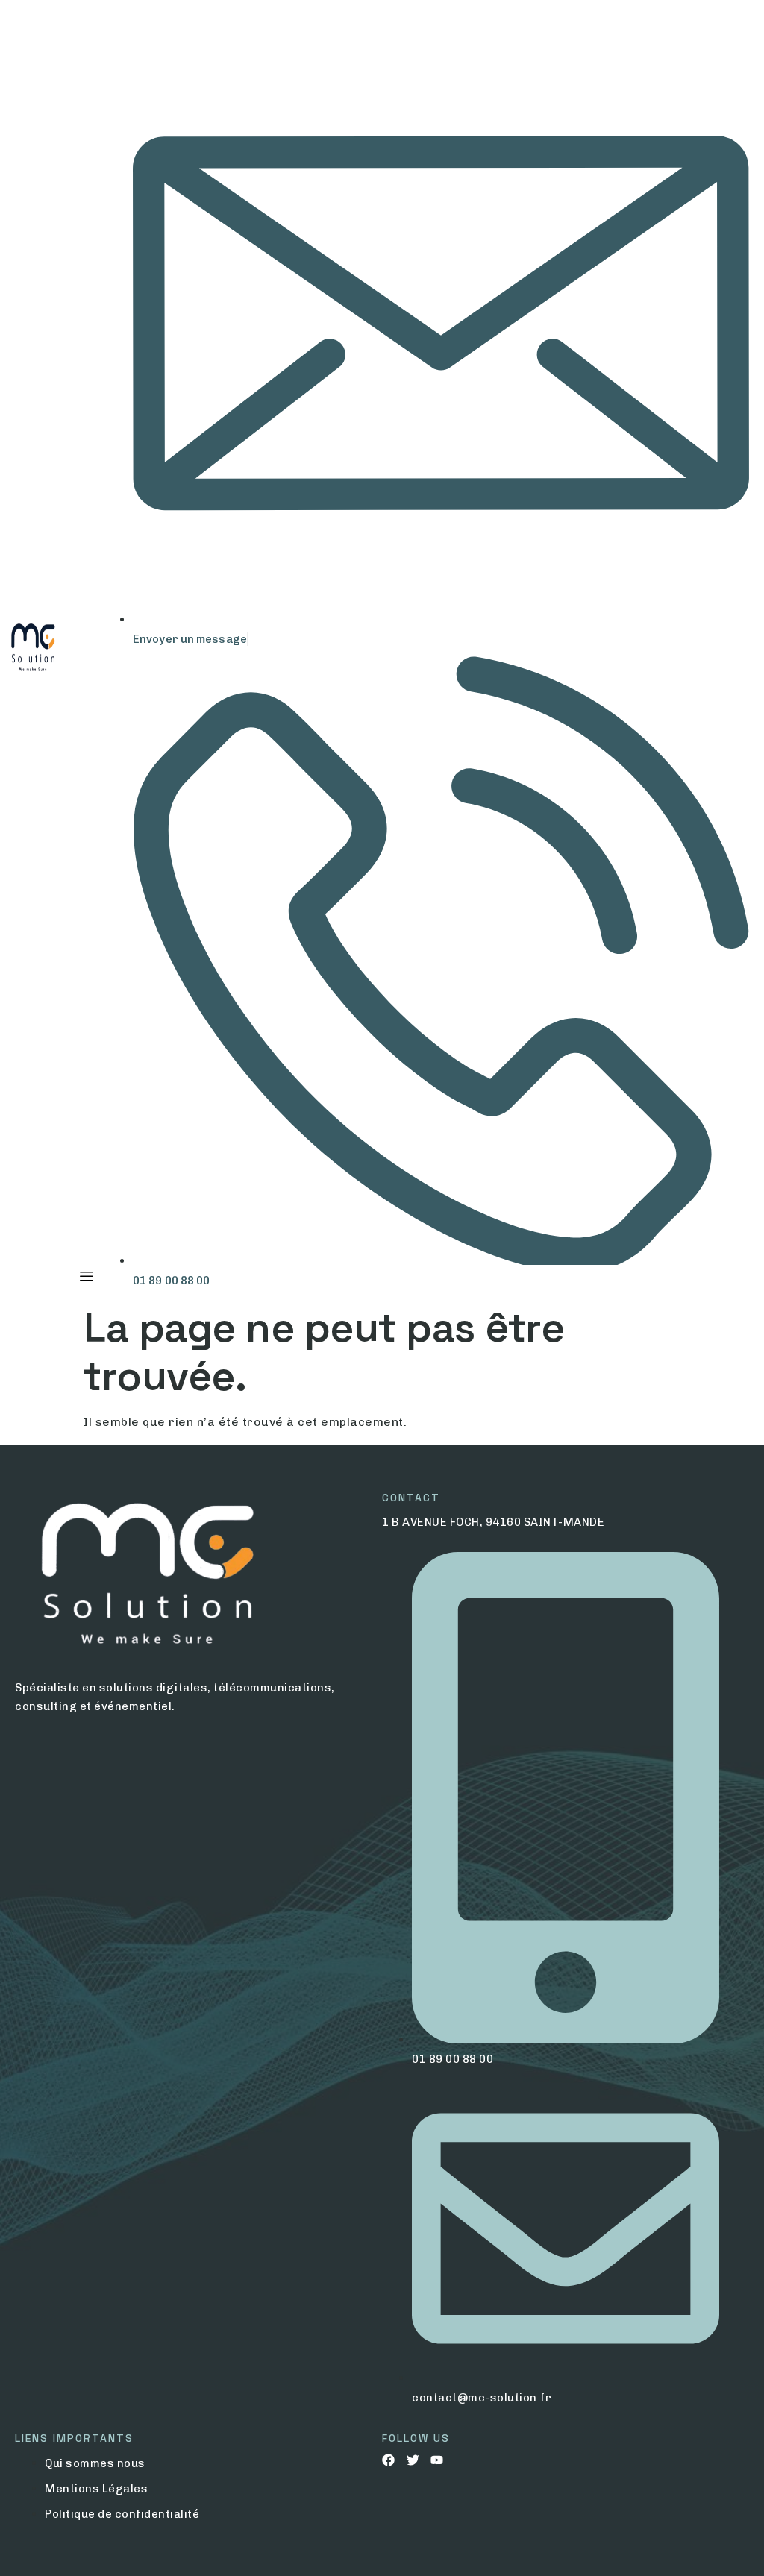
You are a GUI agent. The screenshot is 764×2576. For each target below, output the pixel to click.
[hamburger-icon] (86, 1277)
